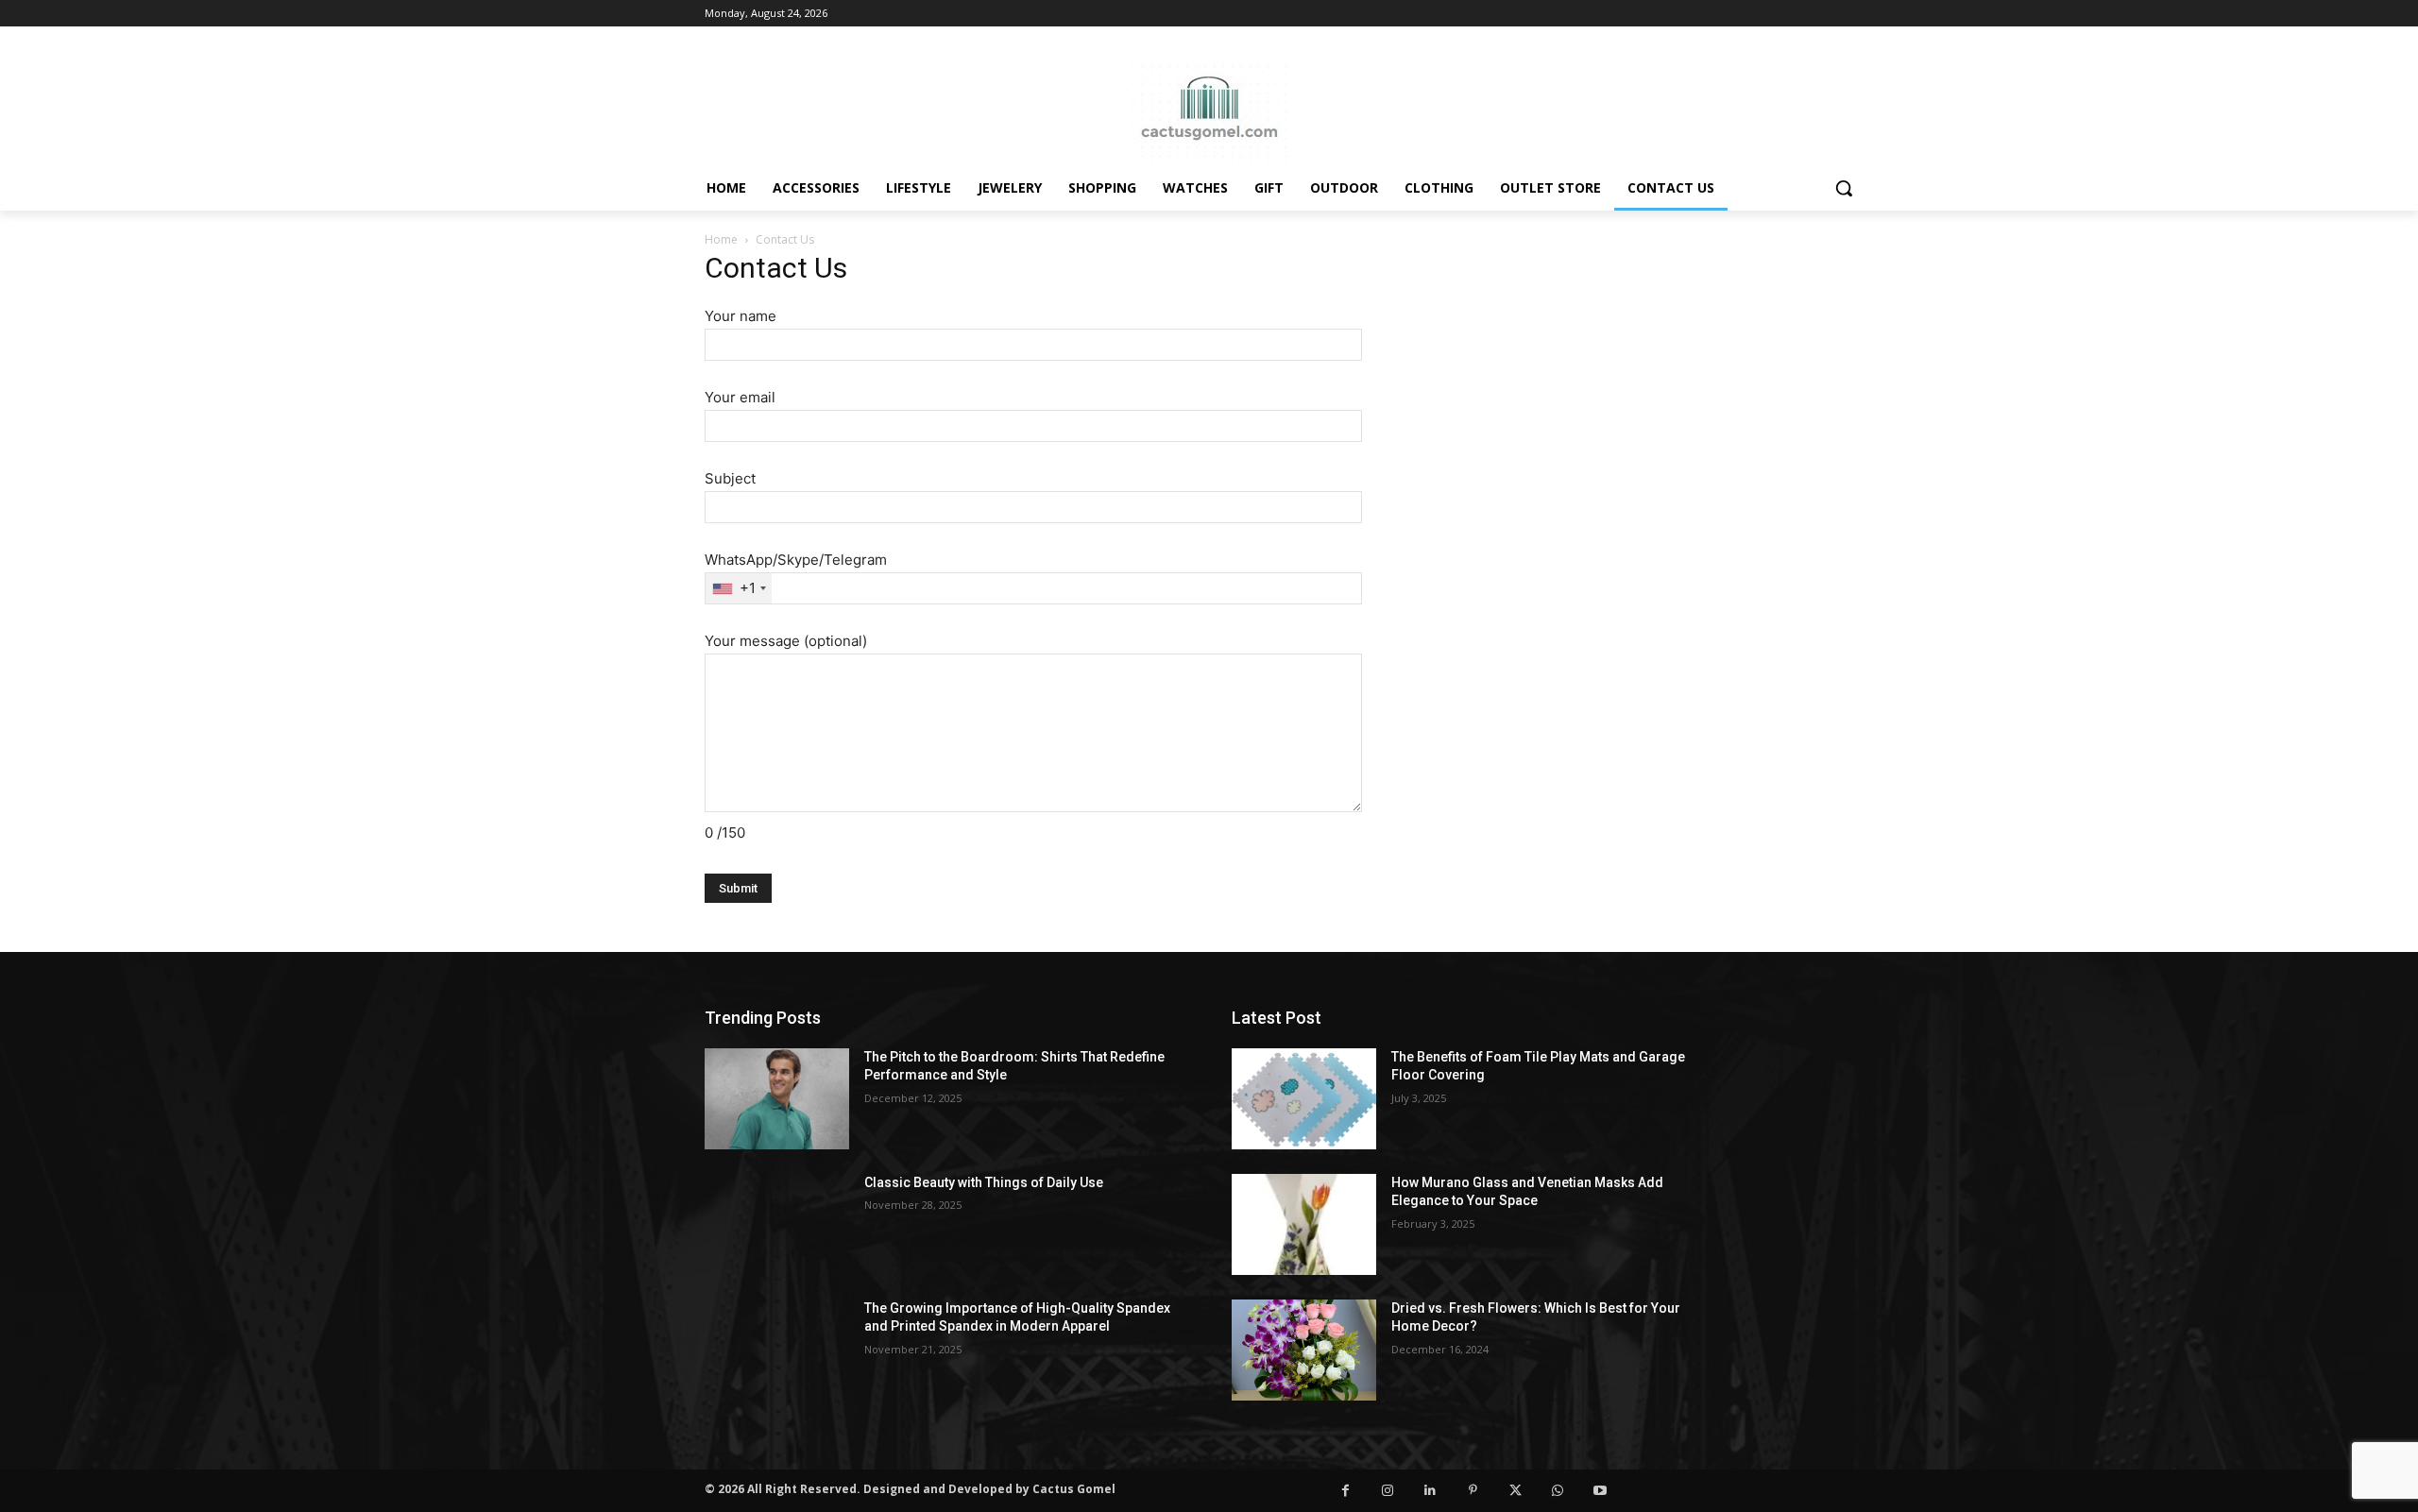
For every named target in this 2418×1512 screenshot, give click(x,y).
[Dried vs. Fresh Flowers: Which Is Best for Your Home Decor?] (1304, 1350)
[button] (1844, 188)
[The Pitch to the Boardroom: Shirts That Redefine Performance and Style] (777, 1099)
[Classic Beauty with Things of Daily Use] (777, 1224)
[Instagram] (1388, 1491)
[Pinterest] (1473, 1491)
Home (721, 239)
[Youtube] (1601, 1491)
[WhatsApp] (1558, 1491)
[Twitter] (1516, 1491)
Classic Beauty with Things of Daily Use (984, 1182)
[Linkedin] (1430, 1491)
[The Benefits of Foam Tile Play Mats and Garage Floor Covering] (1304, 1099)
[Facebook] (1345, 1491)
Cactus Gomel (1074, 1489)
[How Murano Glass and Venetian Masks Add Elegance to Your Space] (1304, 1224)
